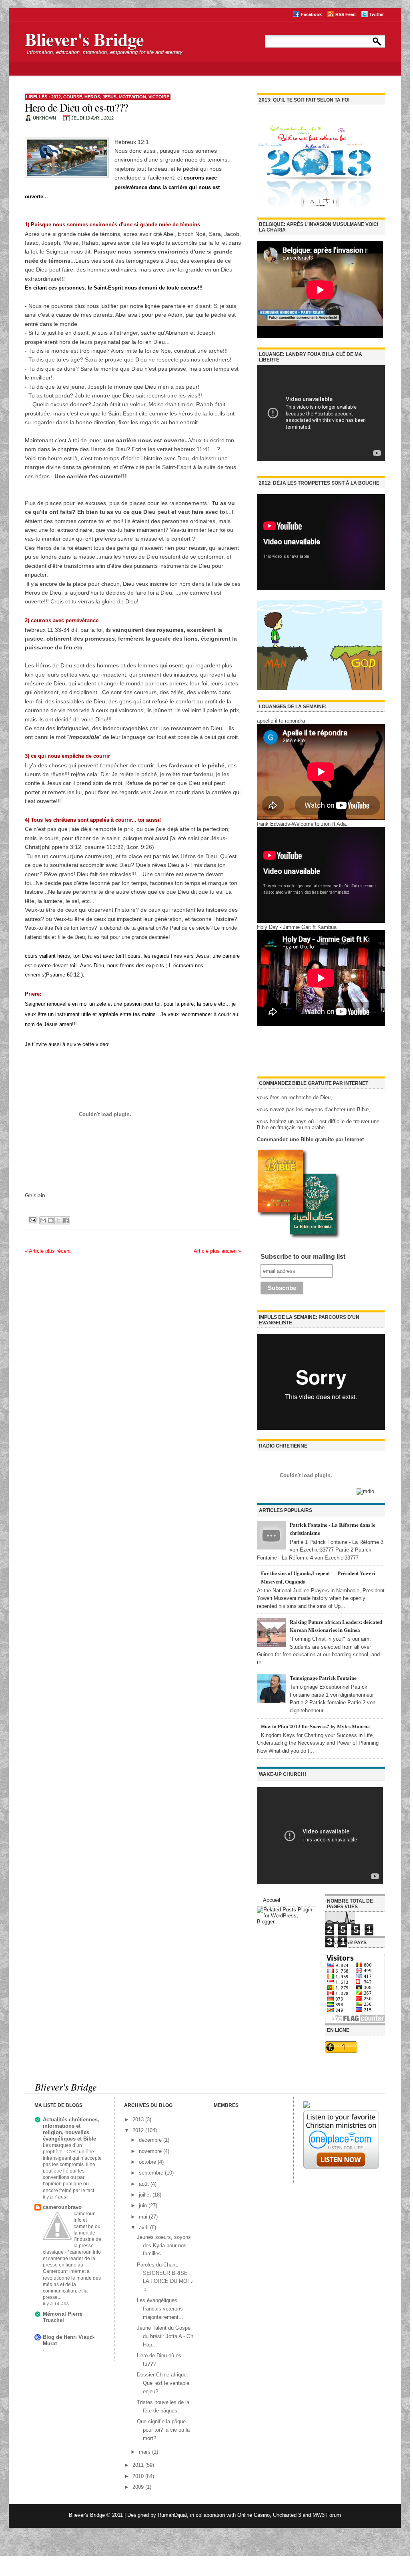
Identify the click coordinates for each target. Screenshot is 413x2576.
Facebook (311, 14)
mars (145, 2452)
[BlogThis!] (51, 1220)
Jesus (109, 97)
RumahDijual (172, 2515)
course (73, 97)
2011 (139, 2465)
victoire (159, 97)
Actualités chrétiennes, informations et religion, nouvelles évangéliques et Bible (71, 2129)
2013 (139, 2120)
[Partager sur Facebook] (66, 1220)
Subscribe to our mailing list (303, 1257)
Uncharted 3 (287, 2515)
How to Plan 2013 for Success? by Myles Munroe (315, 1726)
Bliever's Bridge (84, 39)
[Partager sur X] (58, 1220)
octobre (148, 2162)
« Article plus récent (48, 1251)
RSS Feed (346, 14)
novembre (151, 2151)
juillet (146, 2195)
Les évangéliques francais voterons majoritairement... (160, 2309)
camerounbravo (62, 2207)
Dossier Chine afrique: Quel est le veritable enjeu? (163, 2383)
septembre (152, 2173)
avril (144, 2228)
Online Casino (254, 2515)
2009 (139, 2487)
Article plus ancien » (217, 1251)
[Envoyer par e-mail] (43, 1220)
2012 (56, 97)
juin (144, 2206)
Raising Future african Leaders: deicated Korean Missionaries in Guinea (336, 1626)
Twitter (377, 14)
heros (92, 97)
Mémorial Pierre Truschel (63, 2317)
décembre (151, 2140)
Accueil (272, 1900)
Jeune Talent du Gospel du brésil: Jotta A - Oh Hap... (165, 2336)
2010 (139, 2476)
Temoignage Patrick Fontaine (323, 1678)
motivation (132, 97)
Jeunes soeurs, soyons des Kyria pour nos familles (164, 2246)
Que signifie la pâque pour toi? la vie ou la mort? (163, 2430)
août (145, 2184)
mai (144, 2217)
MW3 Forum (327, 2515)
